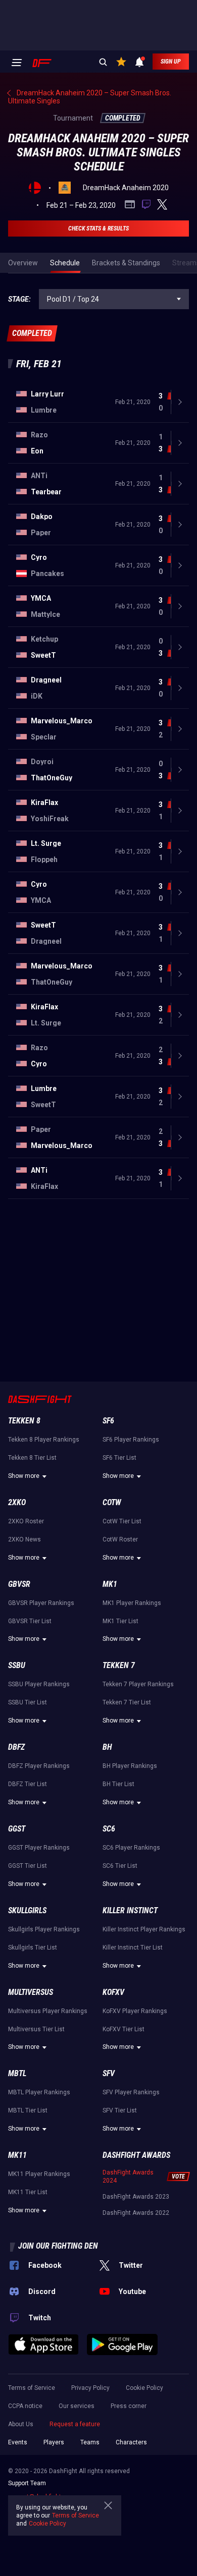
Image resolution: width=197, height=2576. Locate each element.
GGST (17, 1829)
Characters (131, 2442)
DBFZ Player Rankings (39, 1766)
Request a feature (75, 2424)
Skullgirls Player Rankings (44, 1929)
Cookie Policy (144, 2388)
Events (18, 2442)
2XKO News (24, 1539)
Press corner (129, 2406)
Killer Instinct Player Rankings (144, 1929)
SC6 (109, 1829)
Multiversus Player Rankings (48, 2011)
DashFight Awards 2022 (136, 2213)
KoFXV (113, 1992)
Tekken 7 (119, 1665)
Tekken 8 (24, 1421)
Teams (90, 2442)
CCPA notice (25, 2406)
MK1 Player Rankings (132, 1603)
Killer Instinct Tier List (133, 1948)
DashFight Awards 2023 (136, 2197)
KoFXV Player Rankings (135, 2011)
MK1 (110, 1584)
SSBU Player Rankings (39, 1684)
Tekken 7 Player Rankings (138, 1684)
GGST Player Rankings (39, 1848)
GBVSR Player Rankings (41, 1603)
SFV (109, 2073)
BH (107, 1747)
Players (54, 2442)
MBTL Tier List (28, 2110)
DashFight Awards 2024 (128, 2177)
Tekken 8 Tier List (32, 1458)
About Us (21, 2424)
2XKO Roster (26, 1521)
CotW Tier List (122, 1521)
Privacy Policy (90, 2388)
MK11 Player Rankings (39, 2174)
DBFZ (16, 1747)
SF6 (108, 1421)
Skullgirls (27, 1910)
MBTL (17, 2073)
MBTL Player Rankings (39, 2092)
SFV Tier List (120, 2110)
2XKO (17, 1502)
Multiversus (31, 1992)
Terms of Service (32, 2388)
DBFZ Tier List (28, 1784)
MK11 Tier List (28, 2192)
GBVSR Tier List (30, 1621)
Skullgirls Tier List (33, 1948)
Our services (77, 2406)
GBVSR (19, 1584)
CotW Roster (120, 1539)
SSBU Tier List (28, 1702)
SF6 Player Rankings (131, 1440)
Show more (24, 1476)
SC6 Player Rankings (131, 1848)
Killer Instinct (130, 1910)
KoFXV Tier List (124, 2029)
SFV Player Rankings (131, 2092)
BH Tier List (118, 1784)
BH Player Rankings (130, 1766)
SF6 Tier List (119, 1458)
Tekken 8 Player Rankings (44, 1440)
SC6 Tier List (120, 1866)
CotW (112, 1502)
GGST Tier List (28, 1866)
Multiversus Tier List (36, 2029)
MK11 (17, 2155)
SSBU (17, 1665)
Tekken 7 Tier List (127, 1702)
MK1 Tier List (120, 1621)
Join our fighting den (58, 2246)
